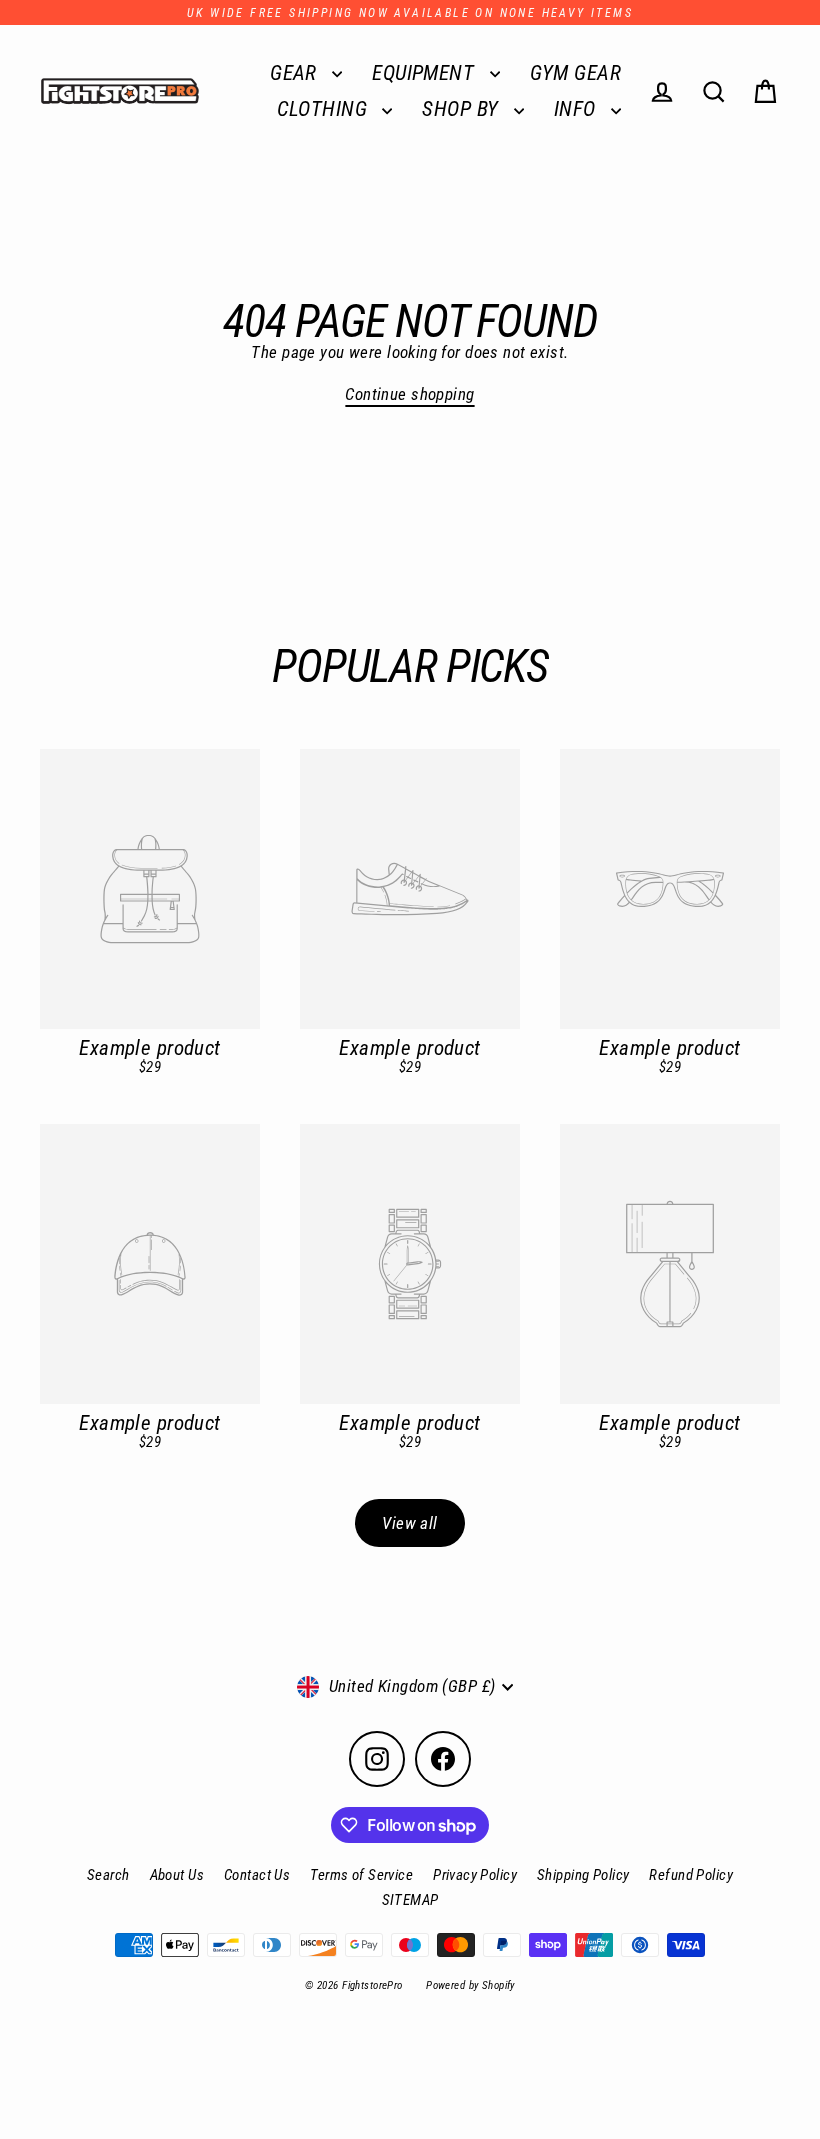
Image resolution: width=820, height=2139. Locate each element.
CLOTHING (325, 109)
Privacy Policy (475, 1875)
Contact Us (257, 1875)
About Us (177, 1875)
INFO (577, 109)
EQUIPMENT (425, 73)
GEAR (296, 73)
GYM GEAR (575, 73)
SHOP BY (462, 109)
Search (108, 1875)
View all (409, 1523)
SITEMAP (410, 1900)
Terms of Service (361, 1875)
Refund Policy (691, 1875)
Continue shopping (409, 394)
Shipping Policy (583, 1875)
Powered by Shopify (470, 1985)
